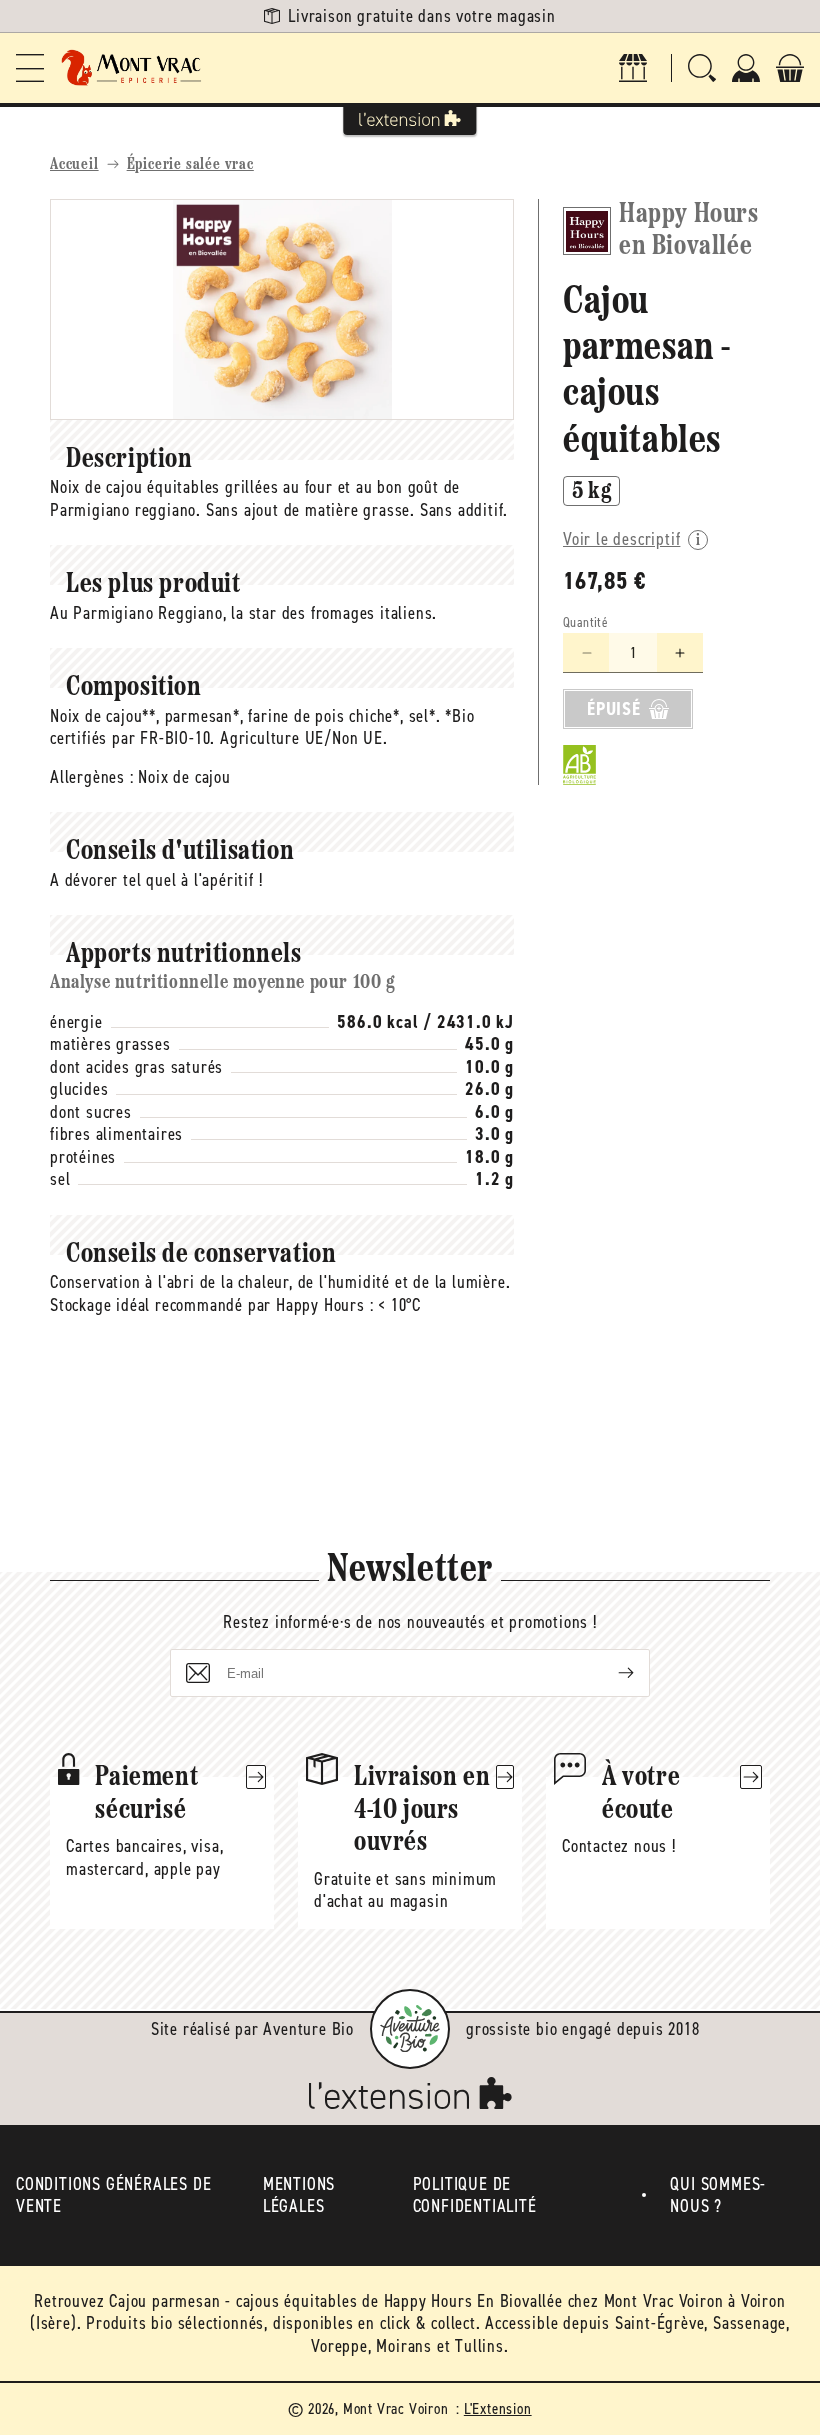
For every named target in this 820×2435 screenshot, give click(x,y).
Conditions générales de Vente (113, 2195)
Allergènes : (92, 777)
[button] (30, 68)
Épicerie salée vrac (190, 165)
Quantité (585, 622)
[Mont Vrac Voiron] (132, 68)
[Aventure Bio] (410, 2029)
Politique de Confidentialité (475, 2195)
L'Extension (498, 2408)
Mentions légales (299, 2195)
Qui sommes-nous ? (718, 2195)
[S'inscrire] (610, 1673)
